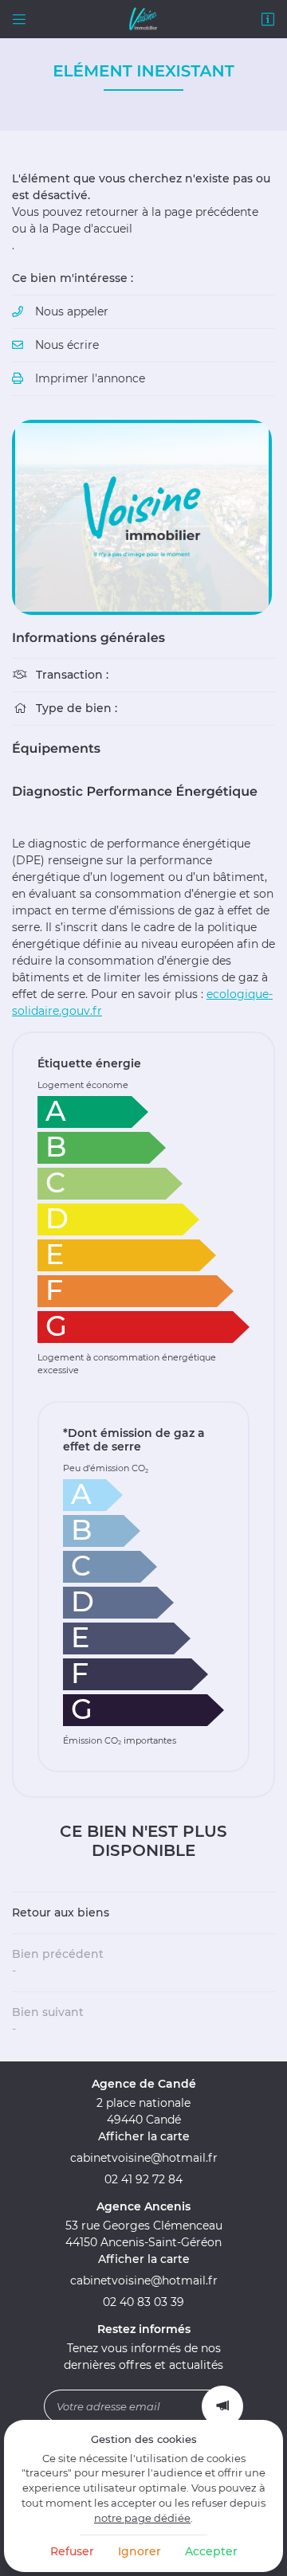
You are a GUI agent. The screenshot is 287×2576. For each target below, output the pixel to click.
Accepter (211, 2551)
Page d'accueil (92, 229)
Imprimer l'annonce (90, 378)
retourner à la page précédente (172, 212)
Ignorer (140, 2551)
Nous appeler (72, 311)
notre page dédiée (142, 2518)
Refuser (72, 2551)
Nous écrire (67, 345)
